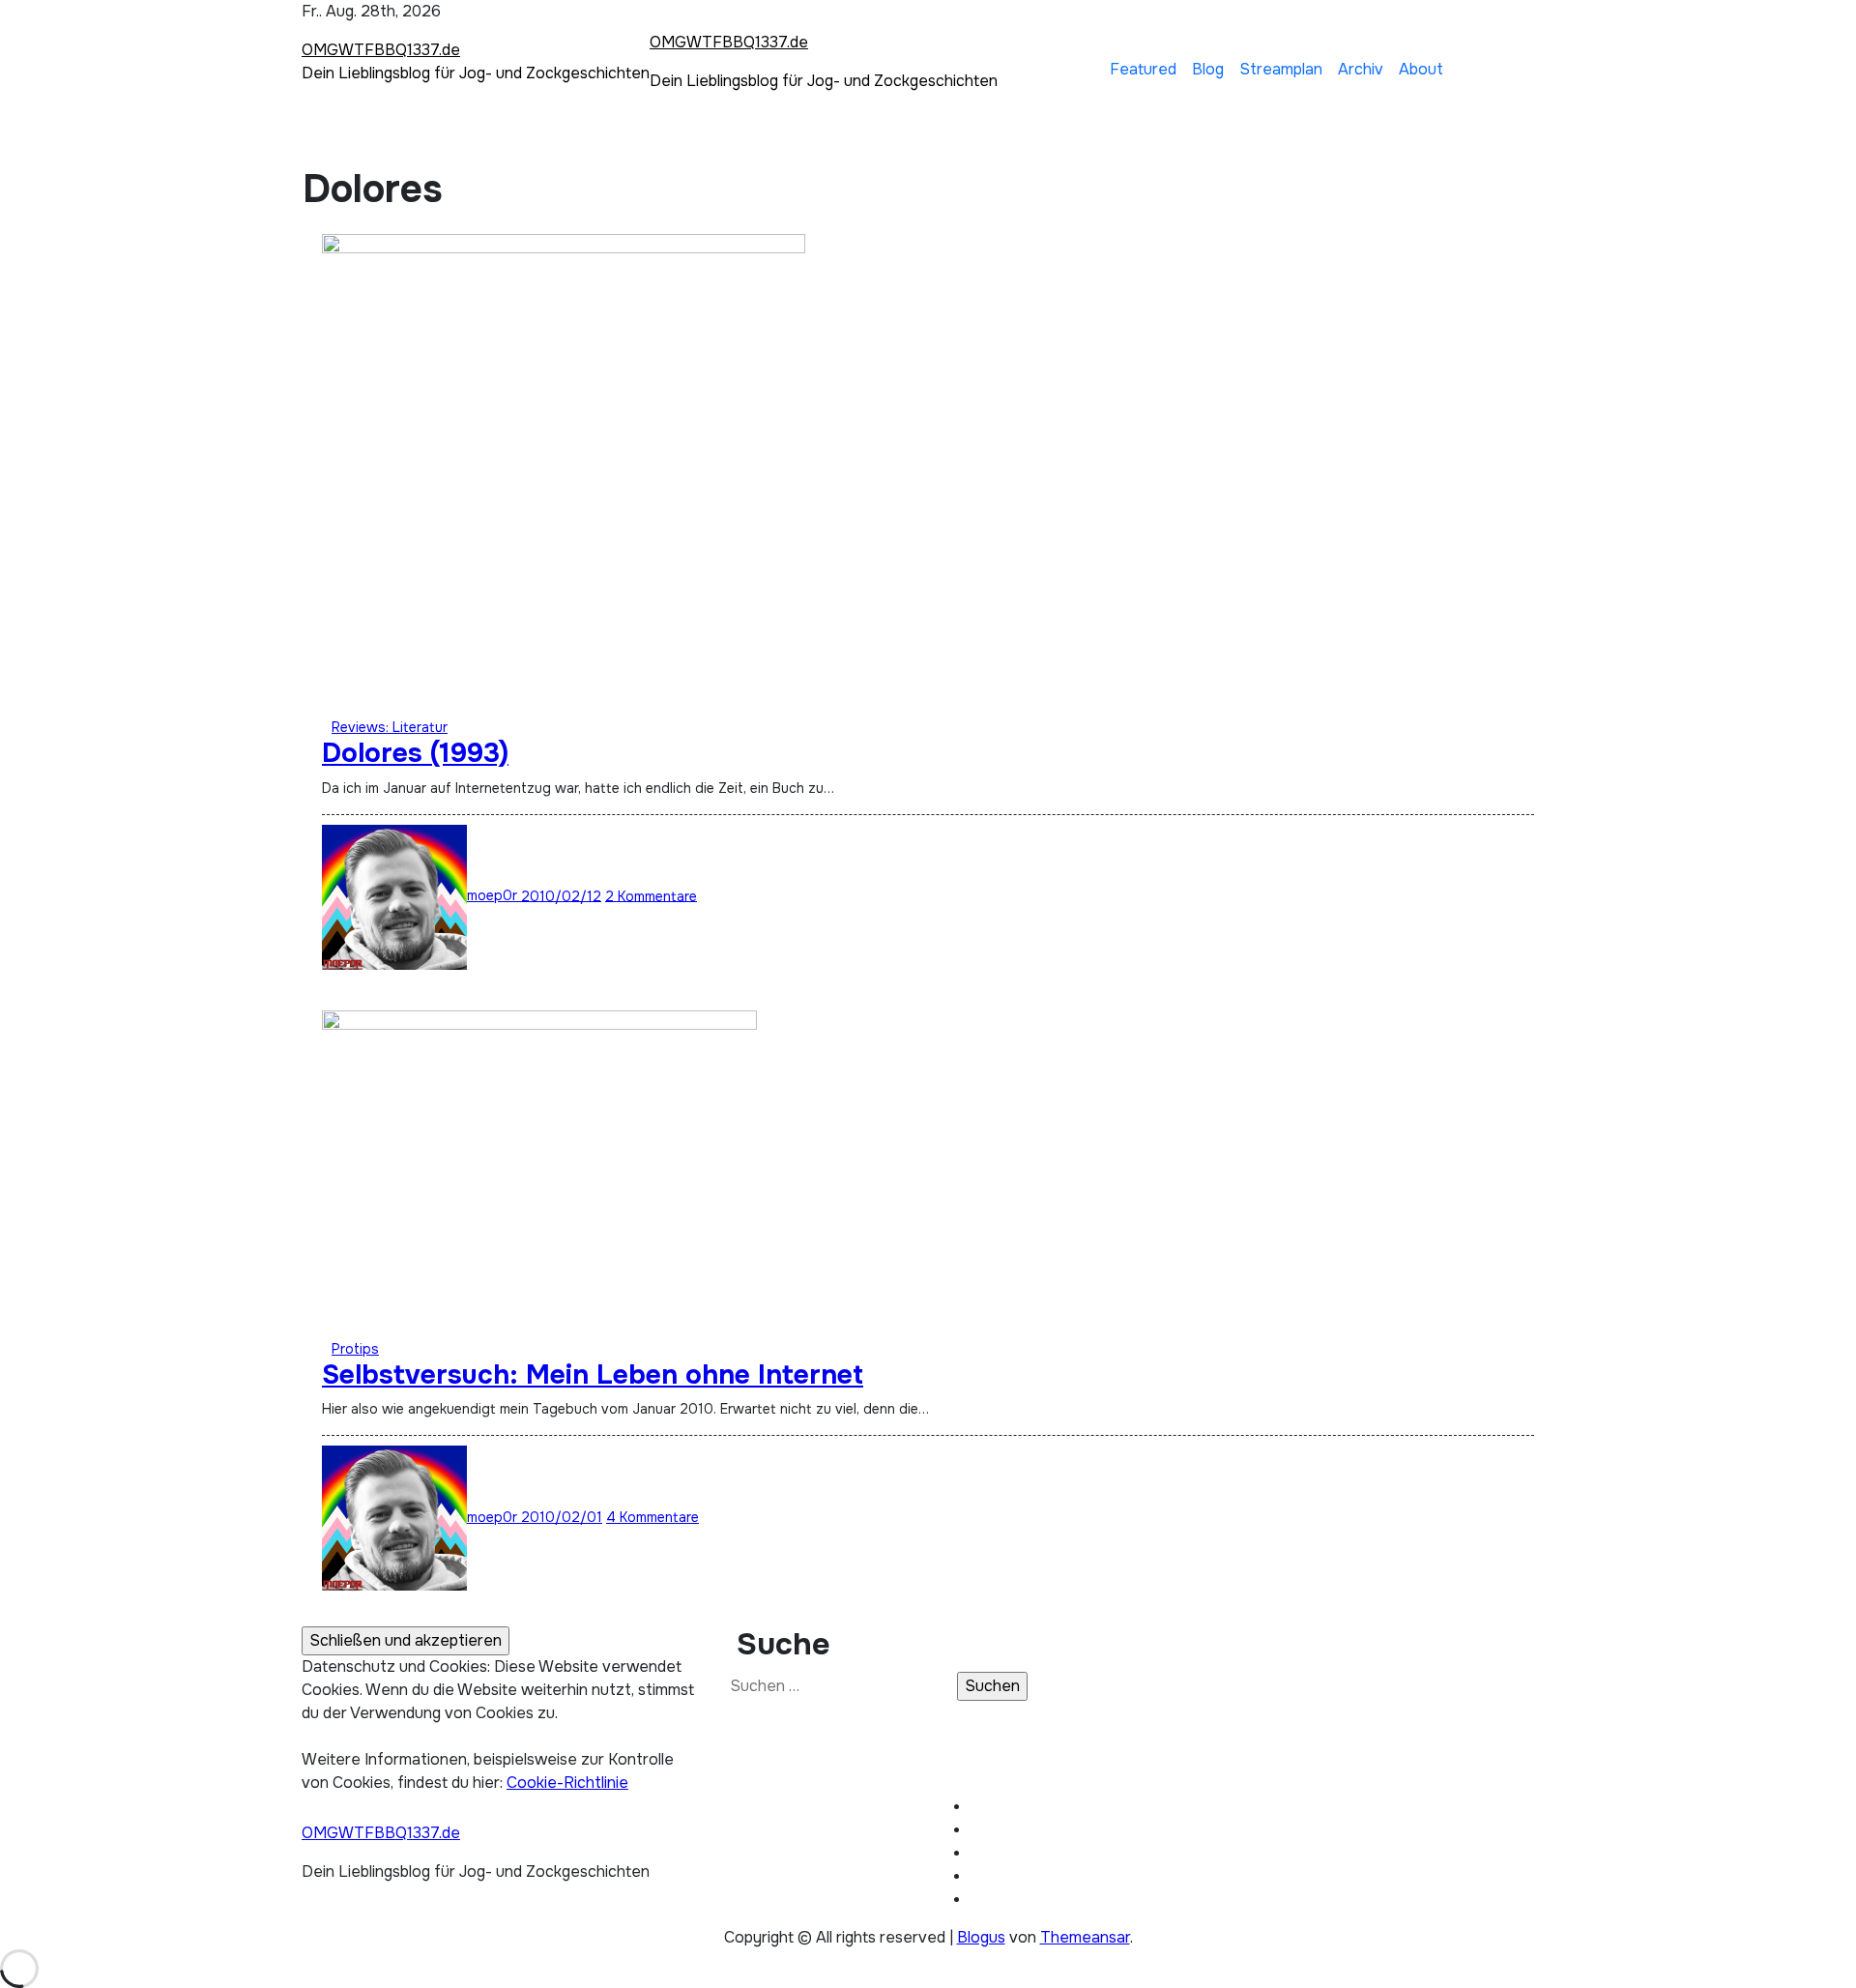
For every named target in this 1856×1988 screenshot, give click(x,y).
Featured (1143, 69)
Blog (1208, 69)
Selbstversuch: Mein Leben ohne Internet (593, 1375)
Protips (355, 1349)
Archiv (1361, 69)
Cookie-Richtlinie (567, 1783)
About (1421, 69)
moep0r (494, 895)
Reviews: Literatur (390, 727)
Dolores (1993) (415, 753)
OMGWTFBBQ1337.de (381, 50)
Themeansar (1085, 1937)
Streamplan (1281, 69)
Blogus (981, 1937)
